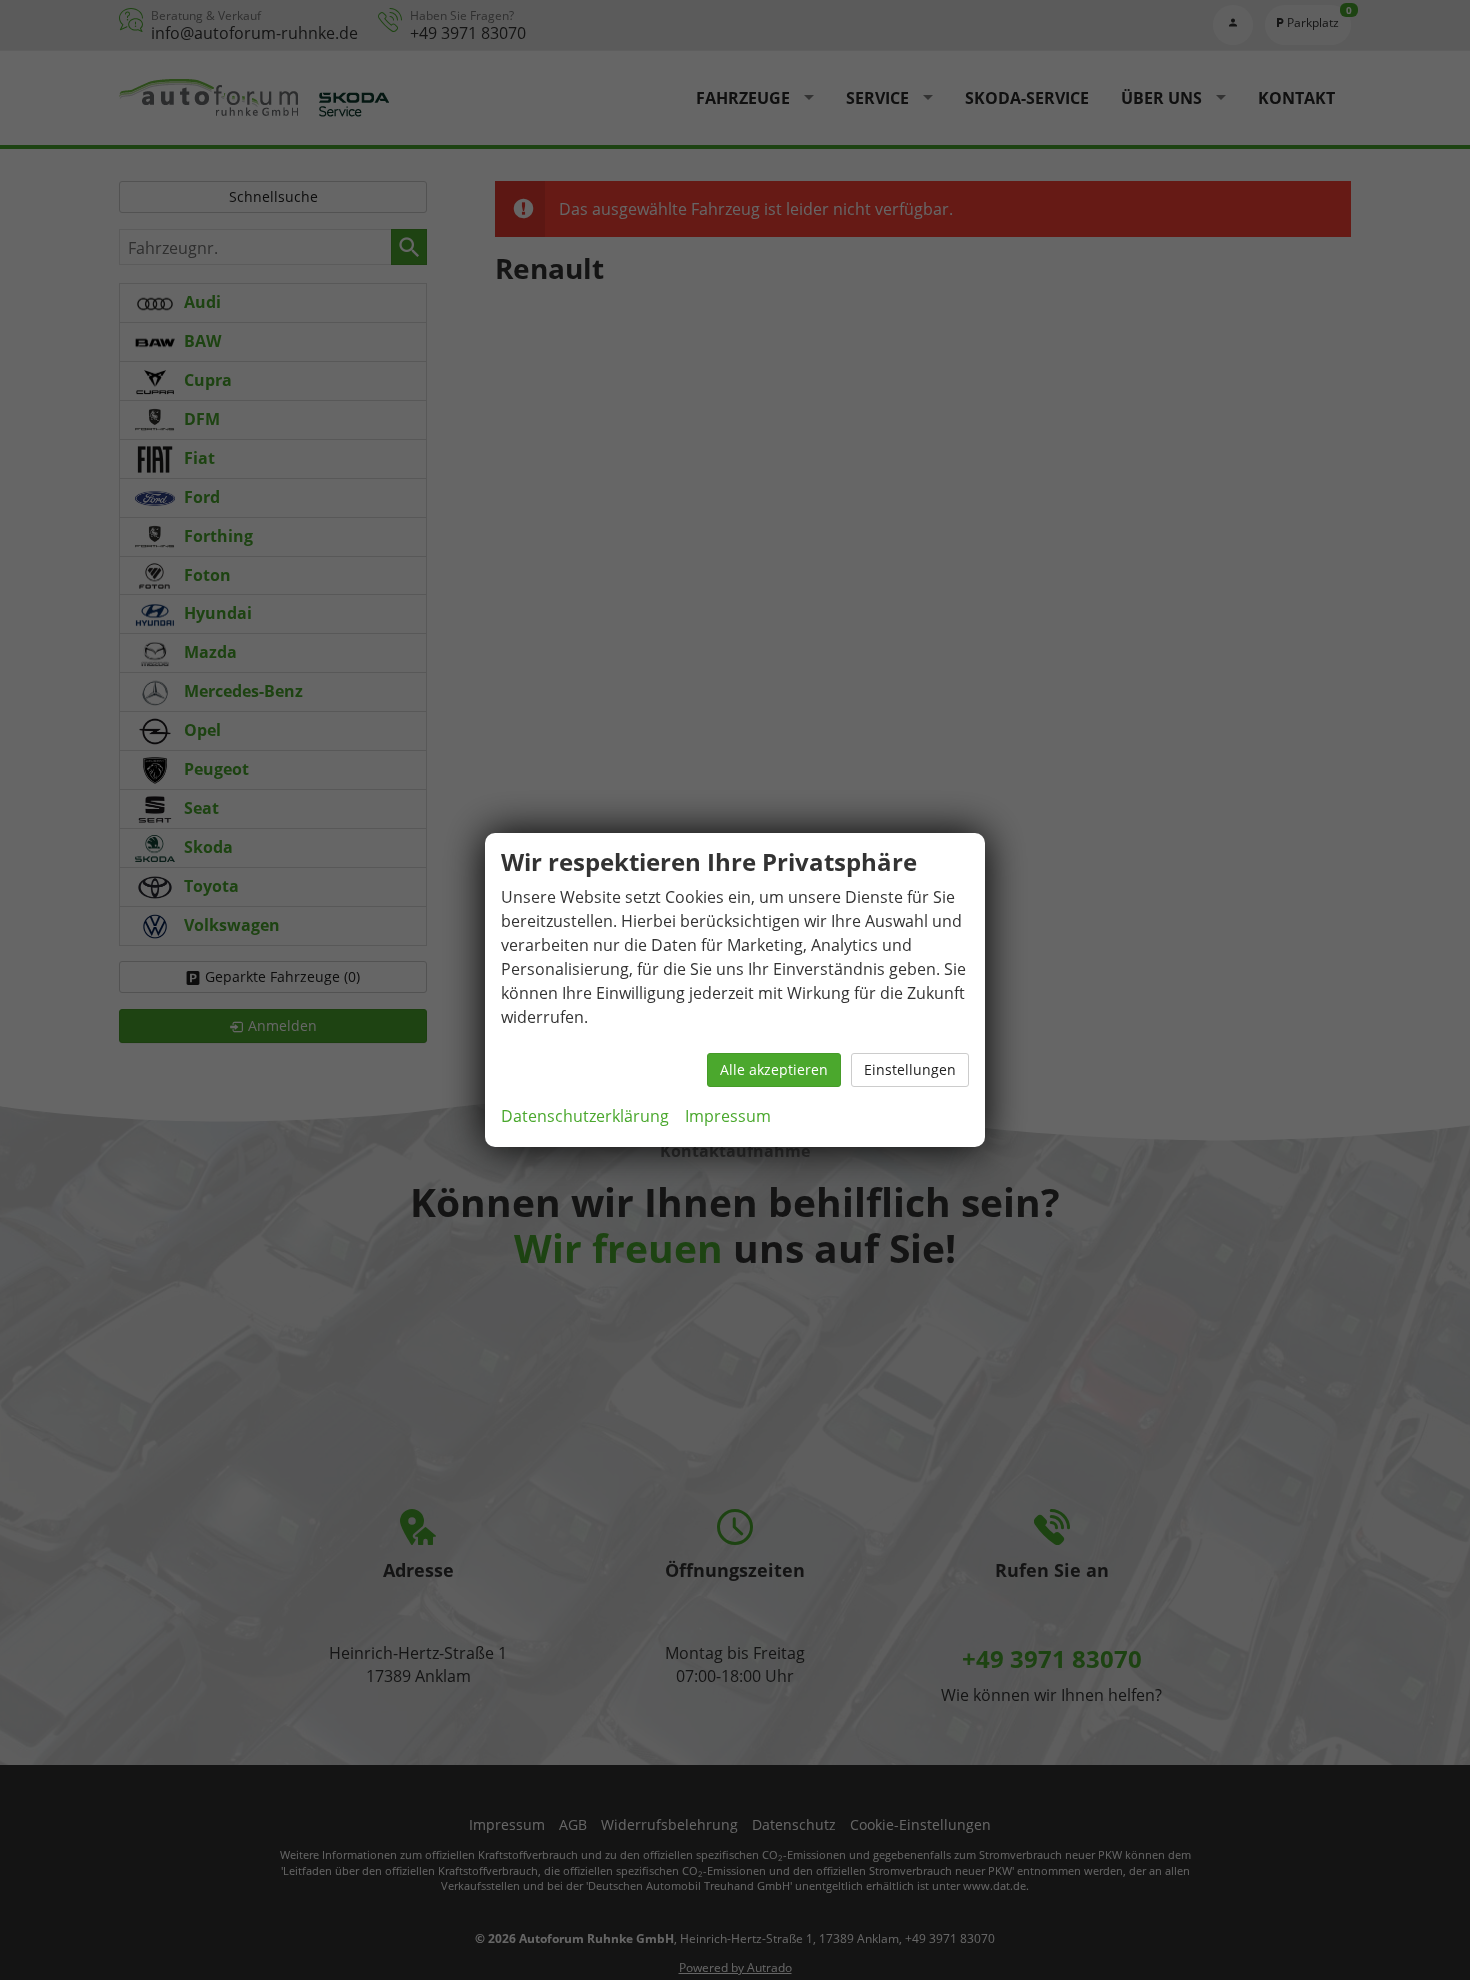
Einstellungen (910, 1069)
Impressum (728, 1116)
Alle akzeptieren (774, 1069)
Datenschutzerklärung (585, 1116)
